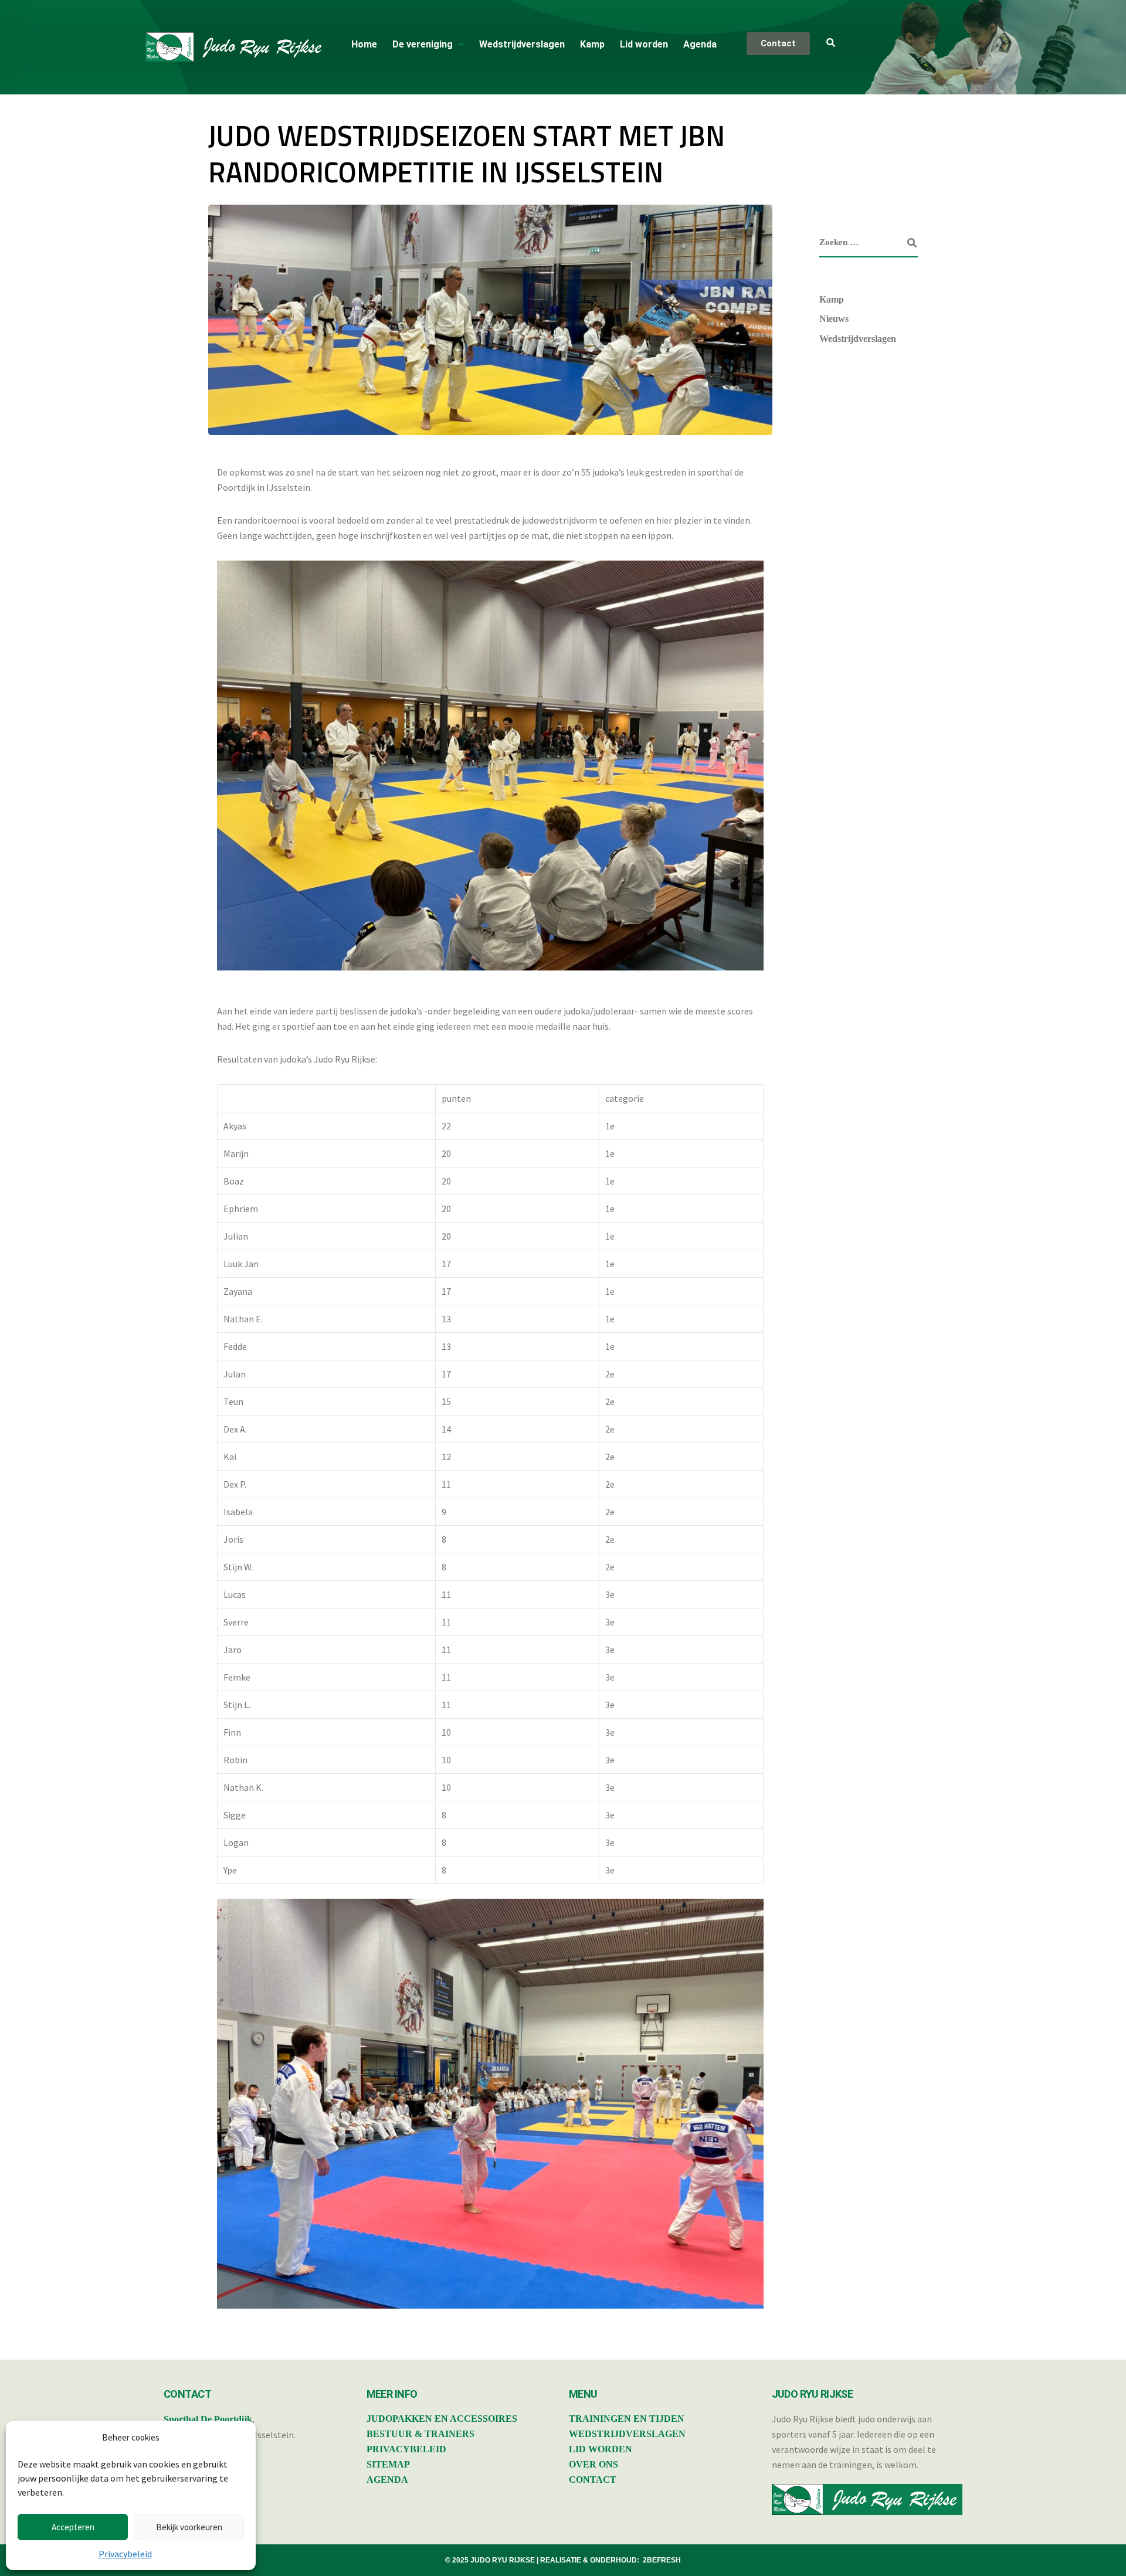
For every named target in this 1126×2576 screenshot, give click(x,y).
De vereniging (423, 44)
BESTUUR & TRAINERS (420, 2434)
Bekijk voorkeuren (189, 2527)
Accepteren (73, 2527)
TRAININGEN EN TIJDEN (627, 2419)
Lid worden (644, 44)
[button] (428, 45)
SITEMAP (388, 2464)
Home (364, 44)
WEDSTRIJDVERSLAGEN (627, 2434)
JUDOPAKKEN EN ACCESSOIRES (442, 2419)
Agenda (700, 44)
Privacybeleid (125, 2554)
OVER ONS (593, 2464)
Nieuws (834, 319)
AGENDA (387, 2480)
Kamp (592, 44)
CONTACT (593, 2480)
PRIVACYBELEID (406, 2449)
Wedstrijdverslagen (522, 44)
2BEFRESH (662, 2560)
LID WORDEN (601, 2449)
